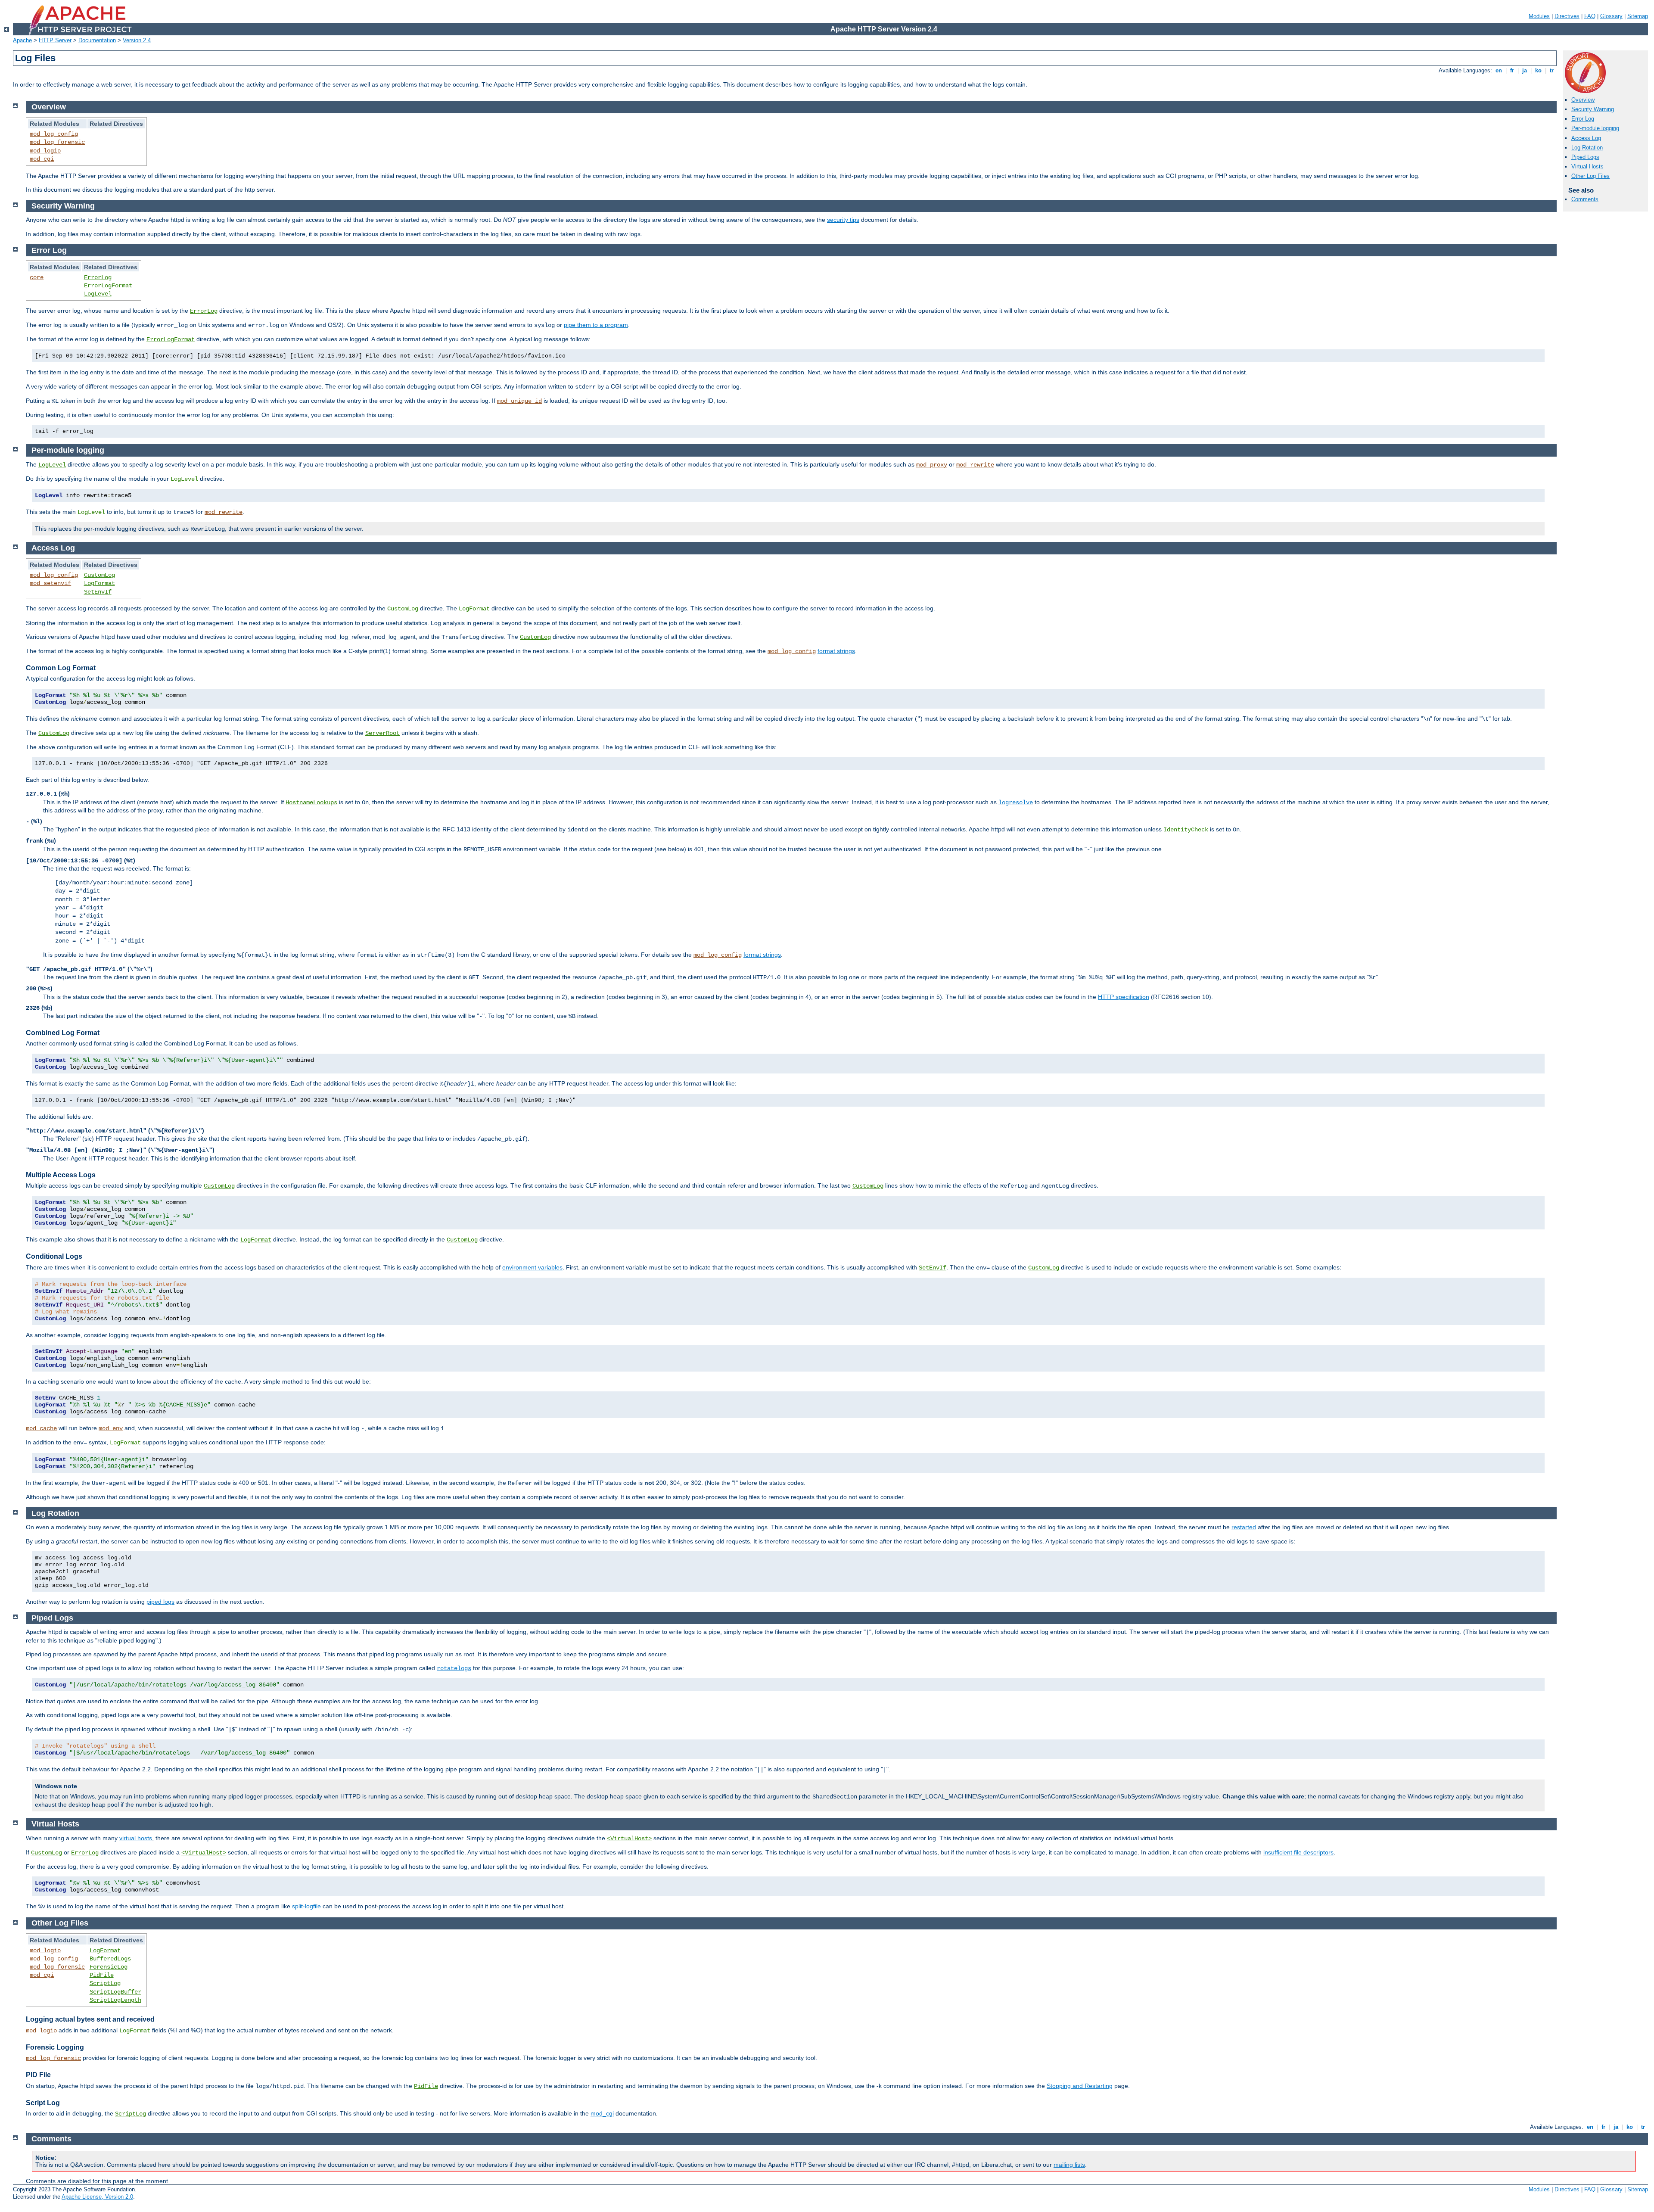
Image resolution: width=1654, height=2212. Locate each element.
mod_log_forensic (57, 142)
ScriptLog (105, 1983)
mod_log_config (54, 134)
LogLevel (98, 294)
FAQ (1590, 16)
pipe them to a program (596, 325)
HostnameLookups (311, 803)
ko (1538, 70)
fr (1512, 70)
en (1499, 70)
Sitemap (1638, 16)
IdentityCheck (1186, 830)
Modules (1539, 16)
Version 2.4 (137, 40)
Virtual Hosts (1587, 166)
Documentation (97, 40)
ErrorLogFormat (108, 286)
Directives (1567, 16)
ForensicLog (109, 1967)
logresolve (1016, 803)
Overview (1583, 100)
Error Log (1583, 119)
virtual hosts (136, 1838)
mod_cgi (42, 159)
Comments (1585, 199)
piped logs (160, 1602)
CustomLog (99, 575)
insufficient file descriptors (1298, 1852)
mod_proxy (932, 465)
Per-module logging (1595, 128)
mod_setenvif (50, 583)
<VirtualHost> (629, 1839)
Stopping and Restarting (1080, 2086)
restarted (1244, 1527)
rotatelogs (454, 1668)
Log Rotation (1587, 148)
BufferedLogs (110, 1959)
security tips (843, 220)
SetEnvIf (98, 592)
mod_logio (45, 151)
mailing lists (1069, 2165)
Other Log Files (1590, 176)
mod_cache (41, 1428)
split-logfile (306, 1906)
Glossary (1611, 16)
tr (1552, 70)
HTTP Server (55, 40)
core (37, 277)
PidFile (102, 1975)
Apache (22, 40)
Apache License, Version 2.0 (97, 2197)
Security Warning (1593, 109)
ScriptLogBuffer (115, 1992)
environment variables (532, 1267)
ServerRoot (382, 733)
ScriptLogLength (115, 2000)
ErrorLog (98, 277)
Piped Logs (1585, 157)
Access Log (1586, 138)
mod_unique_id (519, 401)
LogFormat (99, 583)
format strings (836, 651)
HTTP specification (1124, 997)
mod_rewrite (975, 465)
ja (1525, 70)
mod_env (111, 1428)
